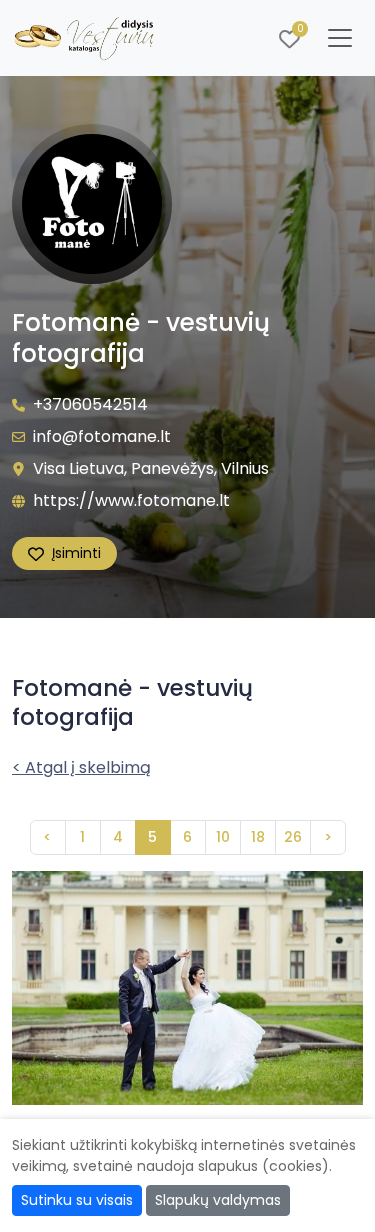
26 (293, 837)
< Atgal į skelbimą (81, 767)
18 (258, 837)
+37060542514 (90, 404)
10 (223, 837)
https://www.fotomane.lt (131, 500)
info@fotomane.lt (102, 436)
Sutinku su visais (77, 1200)
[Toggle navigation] (340, 38)
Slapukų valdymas (218, 1200)
